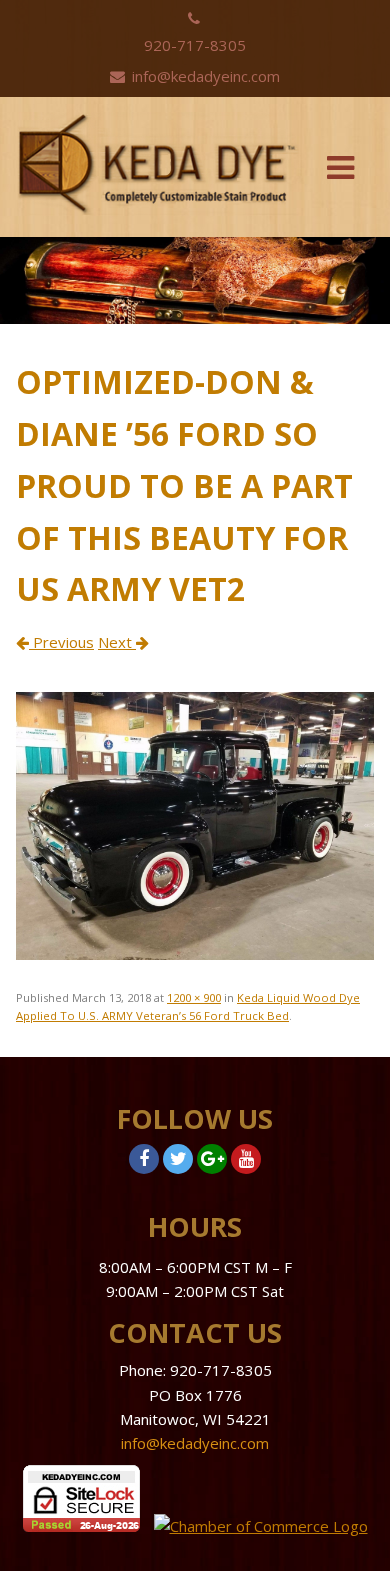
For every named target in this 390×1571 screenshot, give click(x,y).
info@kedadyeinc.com (204, 76)
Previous (61, 642)
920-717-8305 (195, 45)
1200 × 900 (194, 997)
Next (117, 642)
